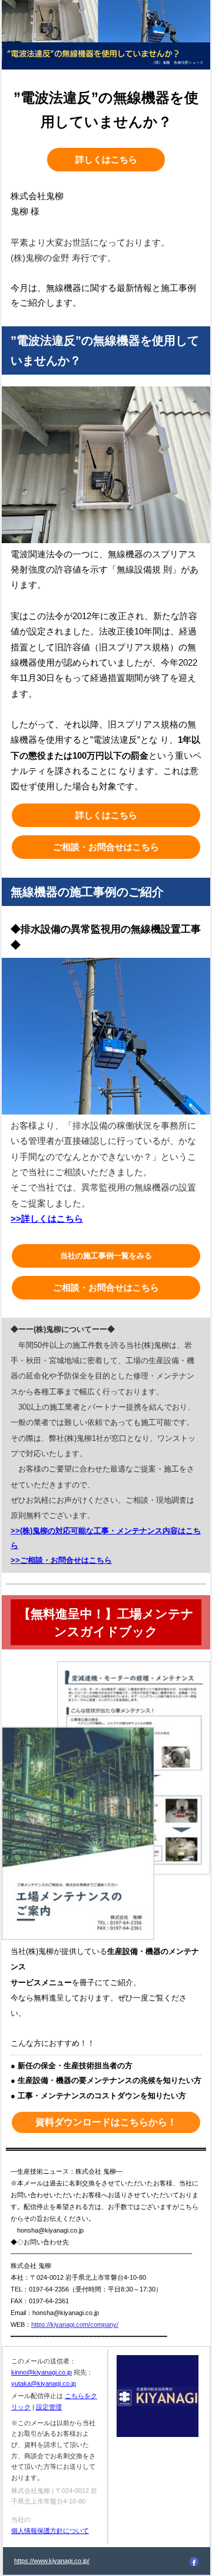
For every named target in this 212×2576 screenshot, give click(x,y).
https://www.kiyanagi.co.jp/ (52, 2561)
